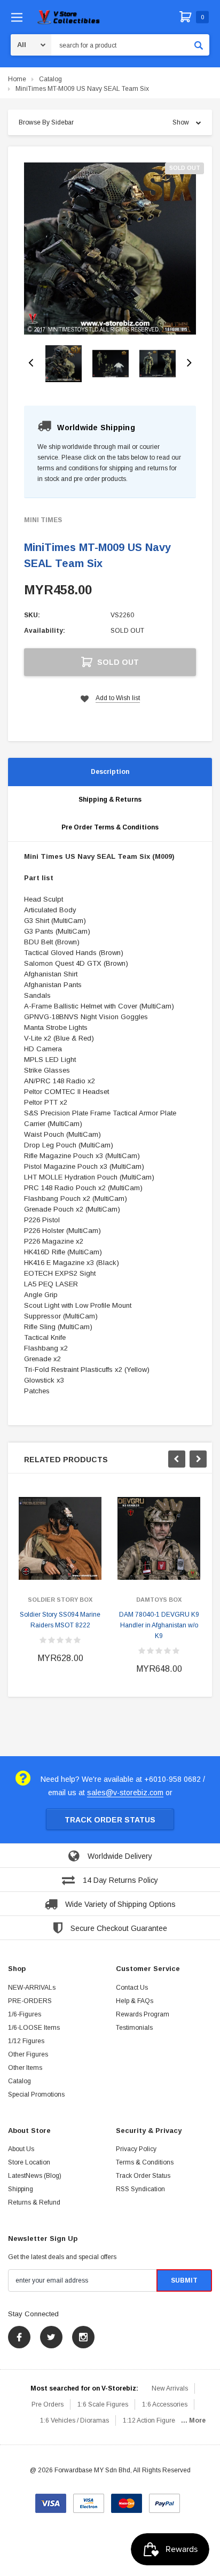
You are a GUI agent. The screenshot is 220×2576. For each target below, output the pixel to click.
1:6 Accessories (165, 2404)
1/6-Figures (25, 2014)
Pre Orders (48, 2404)
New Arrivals (170, 2388)
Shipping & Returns (110, 800)
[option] (110, 249)
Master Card (127, 2500)
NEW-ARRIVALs (32, 1988)
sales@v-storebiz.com (125, 1793)
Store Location (29, 2162)
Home (17, 79)
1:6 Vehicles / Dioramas (74, 2420)
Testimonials (134, 2028)
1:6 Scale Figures (103, 2404)
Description (110, 772)
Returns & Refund (34, 2202)
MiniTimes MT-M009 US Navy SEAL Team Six (82, 89)
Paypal (164, 2500)
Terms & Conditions (145, 2162)
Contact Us (132, 1988)
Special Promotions (36, 2094)
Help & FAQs (135, 2001)
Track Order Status (110, 1820)
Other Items (25, 2068)
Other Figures (28, 2054)
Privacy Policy (136, 2149)
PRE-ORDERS (30, 2001)
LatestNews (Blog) (35, 2176)
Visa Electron (89, 2500)
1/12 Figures (26, 2041)
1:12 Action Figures (151, 2420)
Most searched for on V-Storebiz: (84, 2388)
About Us (21, 2149)
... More (193, 2420)
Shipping (21, 2189)
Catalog (50, 79)
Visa (51, 2500)
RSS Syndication (140, 2189)
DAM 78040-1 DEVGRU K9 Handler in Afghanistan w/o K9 (159, 1625)
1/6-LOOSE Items (34, 2028)
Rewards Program (143, 2014)
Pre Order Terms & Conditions (110, 827)
